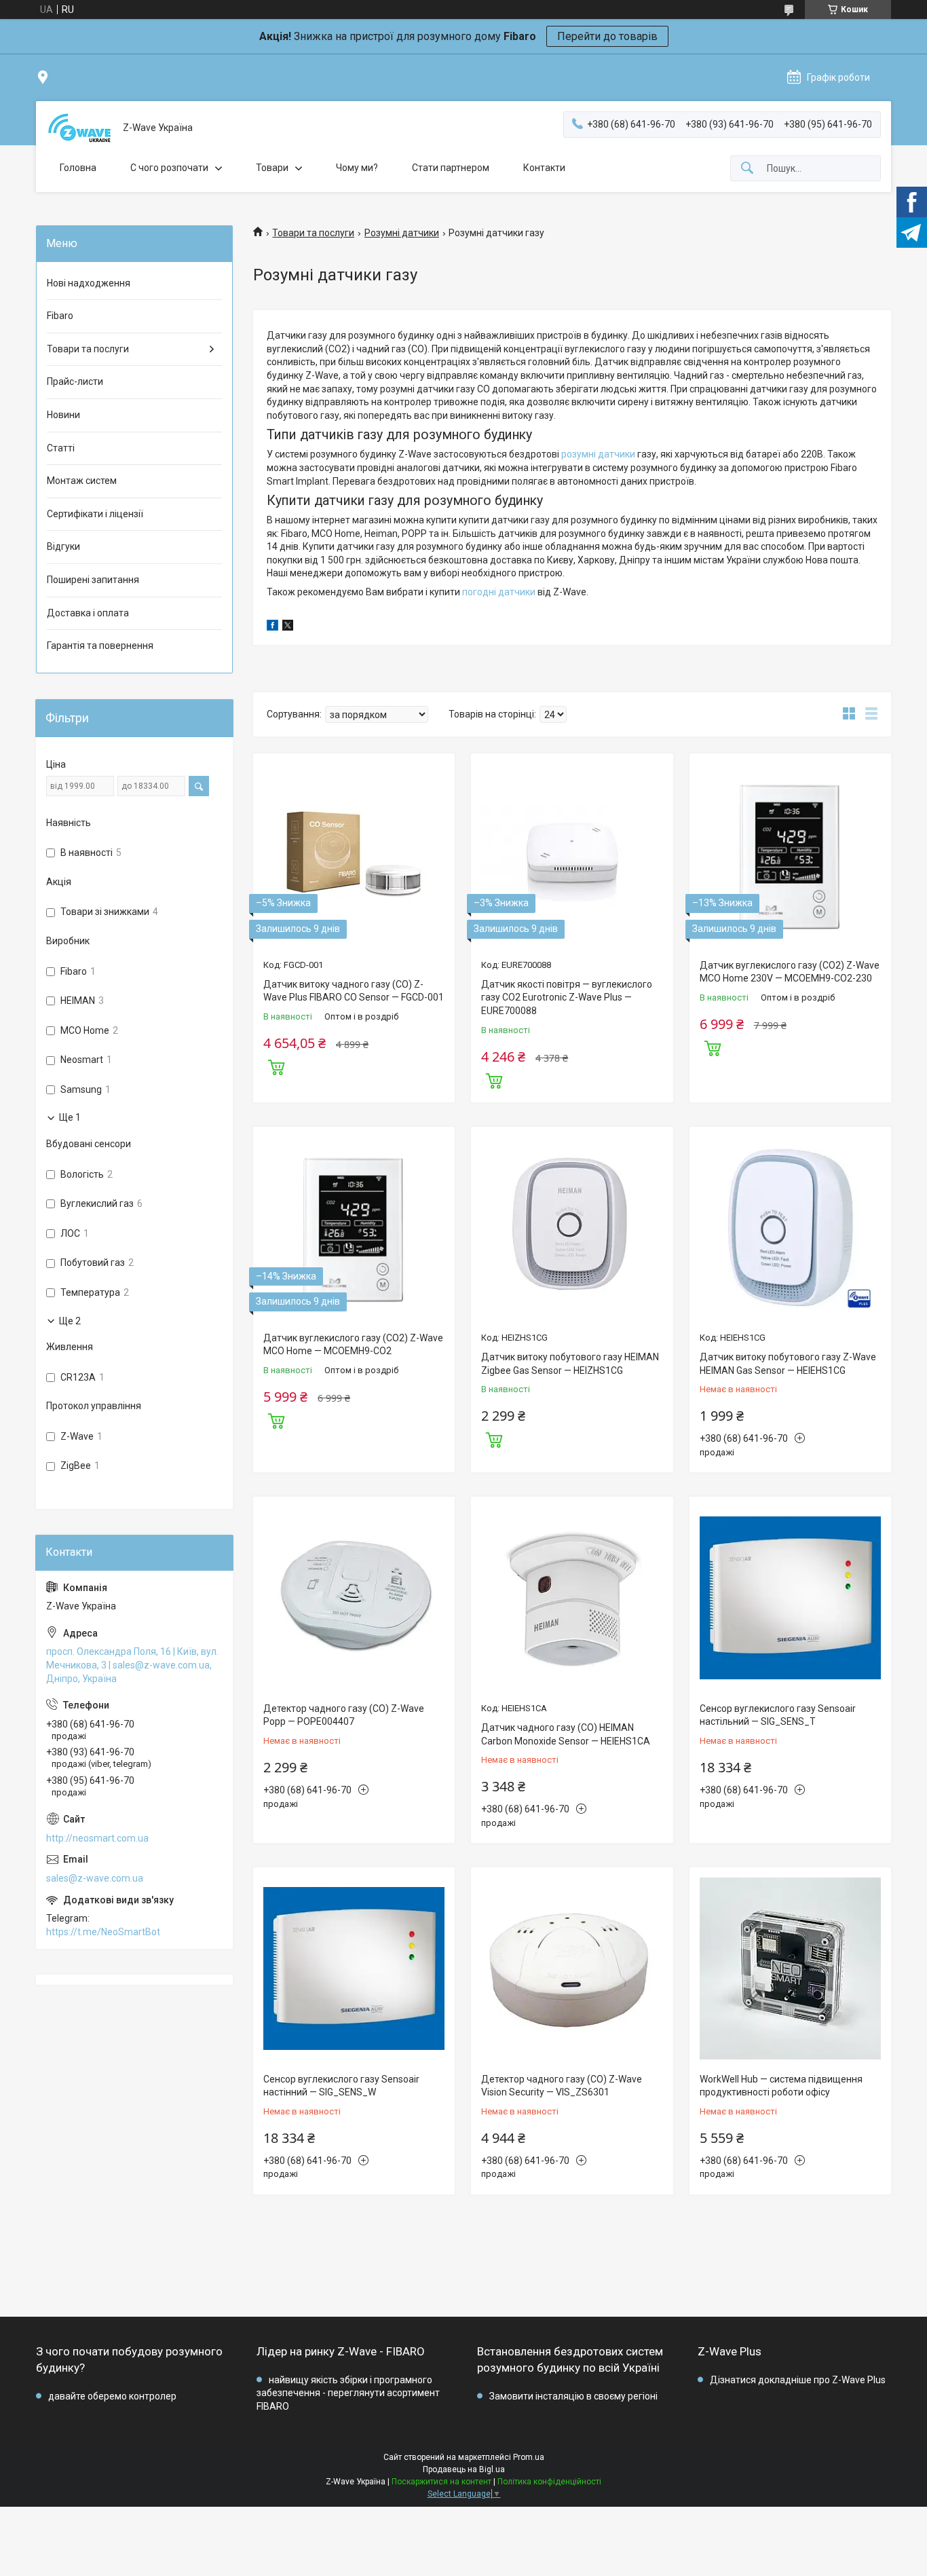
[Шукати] (747, 169)
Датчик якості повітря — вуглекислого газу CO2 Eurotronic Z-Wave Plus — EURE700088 (567, 997)
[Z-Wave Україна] (79, 128)
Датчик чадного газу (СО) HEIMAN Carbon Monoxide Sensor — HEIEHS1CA (566, 1734)
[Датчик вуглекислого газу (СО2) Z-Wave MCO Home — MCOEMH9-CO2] (354, 1228)
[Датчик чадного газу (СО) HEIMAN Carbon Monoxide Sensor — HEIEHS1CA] (572, 1598)
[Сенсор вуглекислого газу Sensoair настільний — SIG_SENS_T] (790, 1598)
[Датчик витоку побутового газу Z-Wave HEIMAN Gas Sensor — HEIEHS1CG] (790, 1228)
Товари (272, 168)
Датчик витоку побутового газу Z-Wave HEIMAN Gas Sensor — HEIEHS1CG (788, 1364)
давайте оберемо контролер (112, 2396)
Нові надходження (89, 283)
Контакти (544, 168)
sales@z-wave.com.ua (95, 1878)
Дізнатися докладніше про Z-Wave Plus (798, 2380)
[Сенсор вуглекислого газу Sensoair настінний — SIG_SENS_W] (354, 1968)
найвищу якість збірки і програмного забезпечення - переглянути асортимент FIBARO (348, 2393)
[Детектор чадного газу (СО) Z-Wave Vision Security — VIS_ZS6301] (572, 1968)
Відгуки (63, 546)
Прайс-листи (75, 381)
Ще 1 (70, 1117)
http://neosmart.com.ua (97, 1838)
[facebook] (272, 627)
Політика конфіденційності (549, 2482)
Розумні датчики (402, 233)
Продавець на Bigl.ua (464, 2469)
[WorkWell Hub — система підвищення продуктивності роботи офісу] (790, 1968)
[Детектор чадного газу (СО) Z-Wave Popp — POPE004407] (354, 1598)
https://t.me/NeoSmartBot (103, 1932)
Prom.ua (529, 2457)
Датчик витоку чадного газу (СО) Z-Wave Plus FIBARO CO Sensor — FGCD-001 (354, 991)
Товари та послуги (313, 233)
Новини (63, 415)
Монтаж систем (82, 481)
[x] (288, 627)
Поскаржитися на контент (441, 2482)
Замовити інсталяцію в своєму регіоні (573, 2396)
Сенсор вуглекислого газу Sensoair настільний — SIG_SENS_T (778, 1715)
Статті (61, 448)
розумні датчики (598, 454)
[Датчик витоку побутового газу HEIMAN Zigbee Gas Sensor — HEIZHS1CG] (572, 1228)
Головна (78, 168)
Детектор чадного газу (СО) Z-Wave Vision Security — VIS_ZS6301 (562, 2086)
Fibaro (60, 316)
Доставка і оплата (88, 613)
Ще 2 (70, 1321)
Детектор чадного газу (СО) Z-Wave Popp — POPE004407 (344, 1715)
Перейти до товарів (607, 36)
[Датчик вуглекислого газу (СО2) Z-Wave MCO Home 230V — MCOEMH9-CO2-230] (790, 854)
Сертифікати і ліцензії (95, 514)
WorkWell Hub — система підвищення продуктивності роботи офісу (781, 2086)
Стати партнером (451, 168)
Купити (276, 1066)
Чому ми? (357, 168)
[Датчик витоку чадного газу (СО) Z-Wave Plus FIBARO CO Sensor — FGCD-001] (354, 854)
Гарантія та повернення (100, 646)
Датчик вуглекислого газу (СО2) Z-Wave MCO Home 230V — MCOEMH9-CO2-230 (790, 972)
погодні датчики (499, 592)
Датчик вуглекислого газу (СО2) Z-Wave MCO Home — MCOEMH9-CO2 (353, 1345)
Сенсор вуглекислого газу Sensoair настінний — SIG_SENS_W (341, 2086)
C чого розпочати (169, 168)
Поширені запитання (93, 580)
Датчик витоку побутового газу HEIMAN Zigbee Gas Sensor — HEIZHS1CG (570, 1364)
